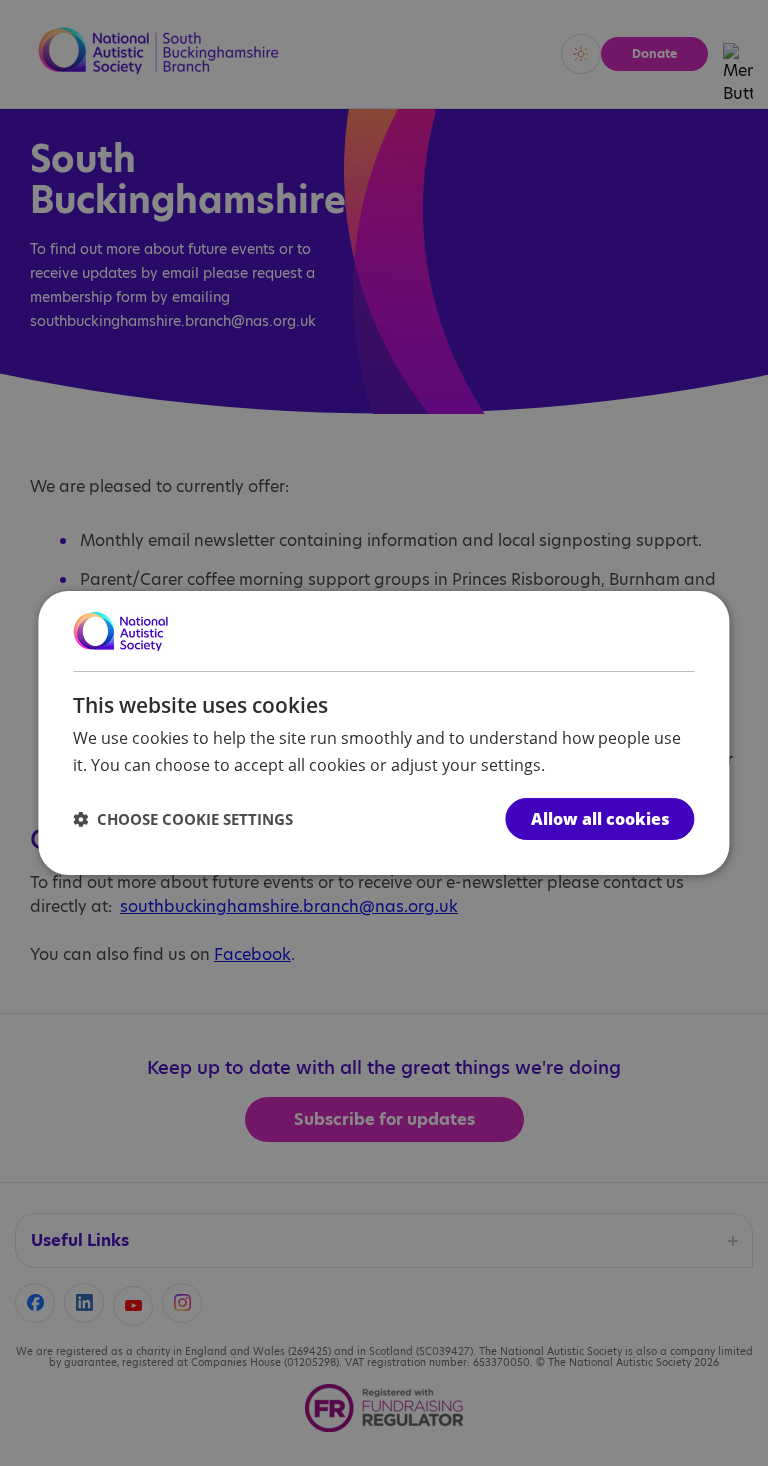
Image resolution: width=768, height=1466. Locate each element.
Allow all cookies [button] (600, 819)
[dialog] (383, 733)
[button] (183, 819)
